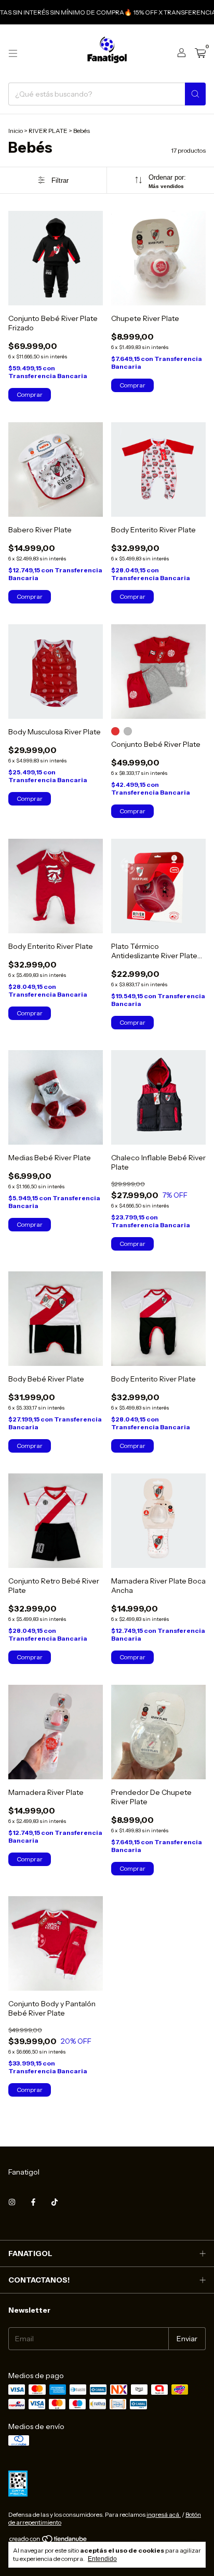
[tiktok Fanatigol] (55, 2202)
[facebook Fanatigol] (33, 2202)
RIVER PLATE (48, 131)
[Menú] (13, 53)
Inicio (16, 131)
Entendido (102, 2559)
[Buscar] (195, 94)
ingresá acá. (164, 2514)
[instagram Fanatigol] (12, 2202)
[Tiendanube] (49, 2541)
